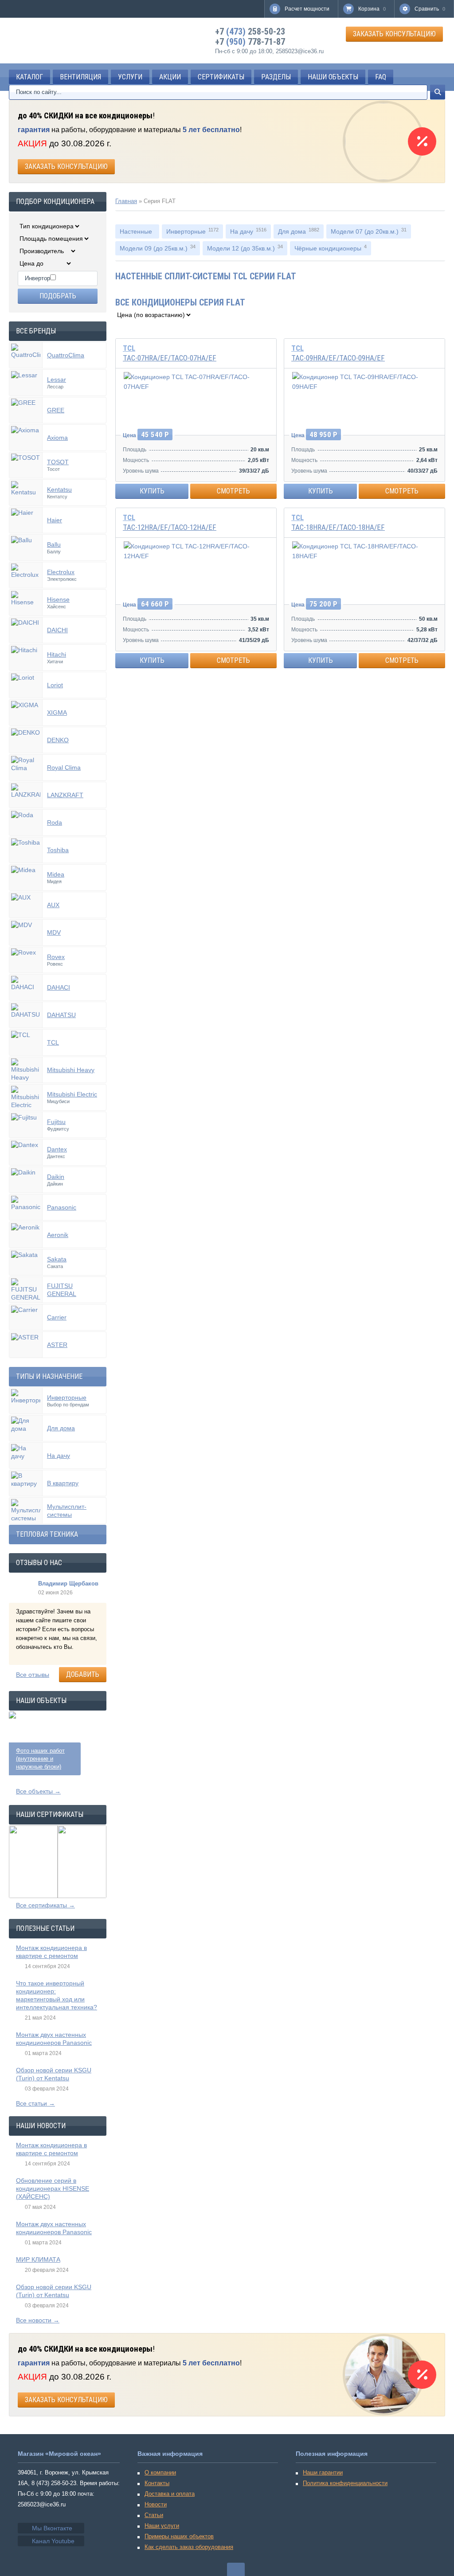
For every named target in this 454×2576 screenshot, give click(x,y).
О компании (160, 2472)
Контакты (157, 2483)
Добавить (83, 1674)
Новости (156, 2504)
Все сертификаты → (45, 1905)
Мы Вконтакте (52, 2528)
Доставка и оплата (170, 2494)
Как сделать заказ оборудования (189, 2547)
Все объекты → (38, 1791)
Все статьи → (35, 2103)
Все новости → (38, 2320)
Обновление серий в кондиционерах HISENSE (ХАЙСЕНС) (53, 2188)
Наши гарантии (323, 2472)
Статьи (154, 2515)
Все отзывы (33, 1675)
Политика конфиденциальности (345, 2483)
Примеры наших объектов (179, 2536)
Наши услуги (162, 2526)
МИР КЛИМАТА (38, 2259)
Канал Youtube (53, 2541)
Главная (126, 201)
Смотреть (233, 491)
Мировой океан (49, 41)
